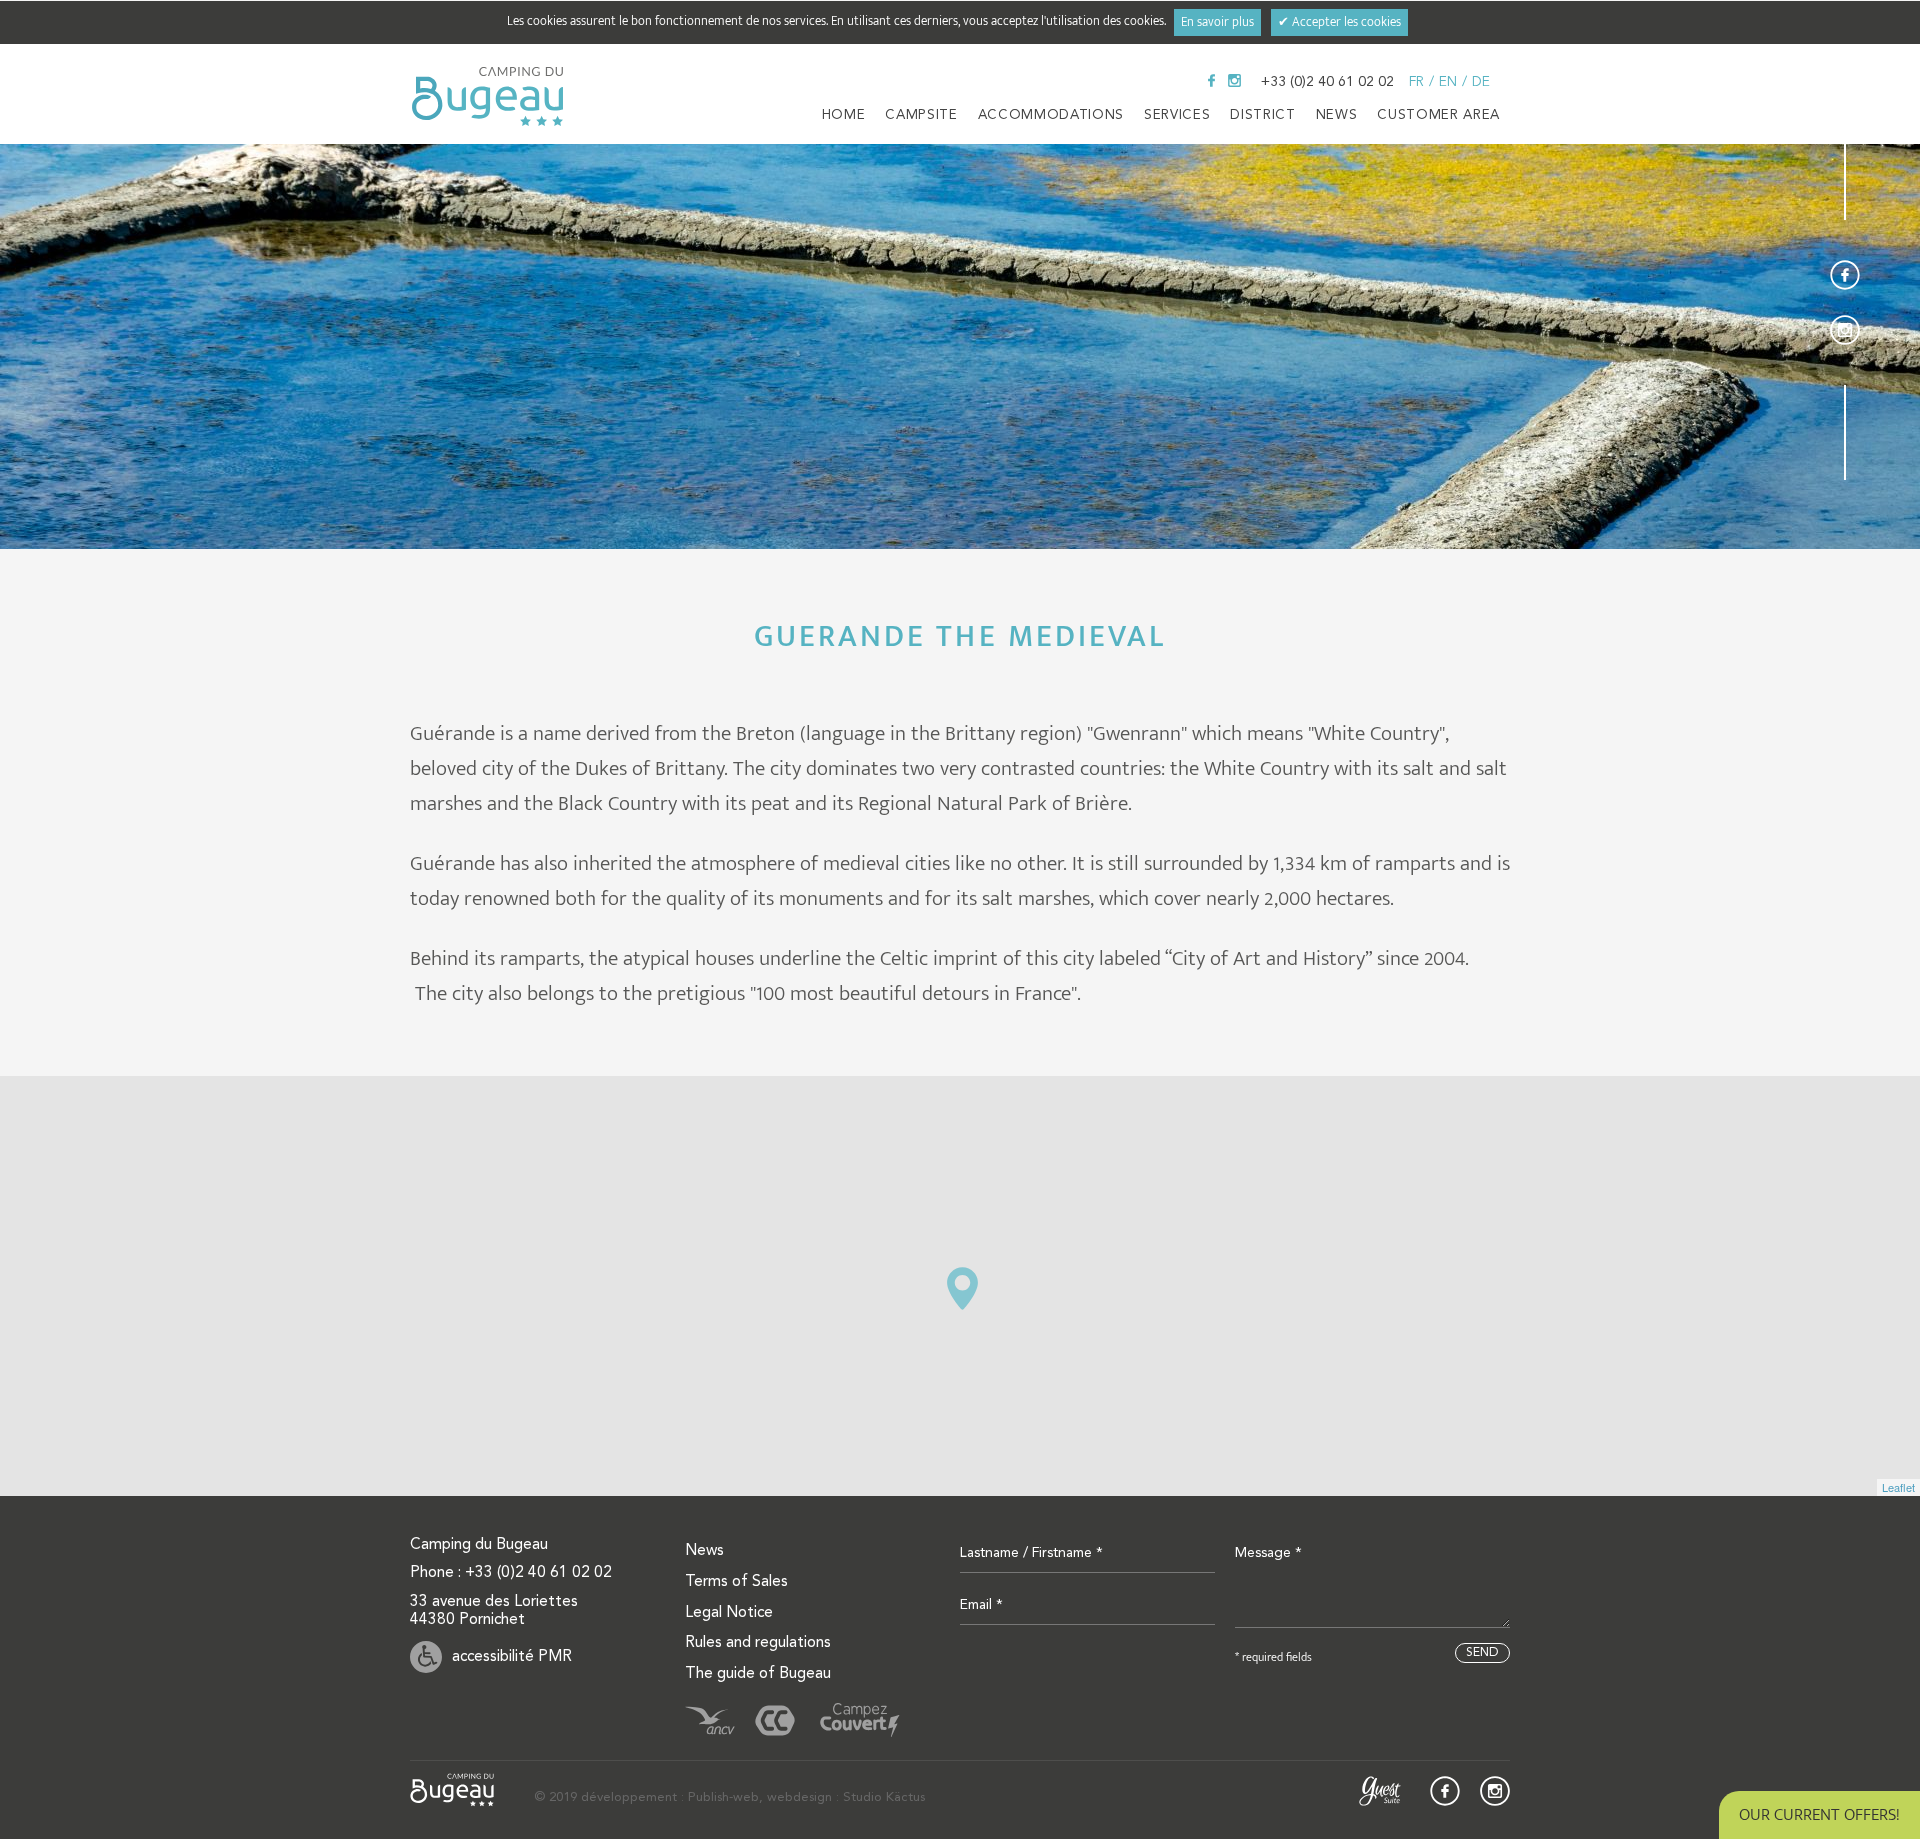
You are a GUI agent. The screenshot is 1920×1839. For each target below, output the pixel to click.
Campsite (921, 115)
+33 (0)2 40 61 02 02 (1327, 82)
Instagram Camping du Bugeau (1234, 80)
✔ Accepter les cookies (1339, 22)
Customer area (1438, 115)
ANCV (710, 1720)
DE (1481, 82)
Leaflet (1898, 1487)
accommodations (1051, 115)
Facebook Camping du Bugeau (1211, 80)
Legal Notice (729, 1613)
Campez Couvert (860, 1720)
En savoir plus (1217, 22)
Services (1177, 115)
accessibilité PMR (512, 1657)
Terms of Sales (736, 1582)
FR (1416, 82)
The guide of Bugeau (758, 1674)
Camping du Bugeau (487, 96)
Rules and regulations (758, 1643)
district (1262, 115)
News (1337, 115)
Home (844, 115)
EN (1448, 82)
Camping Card (775, 1720)
